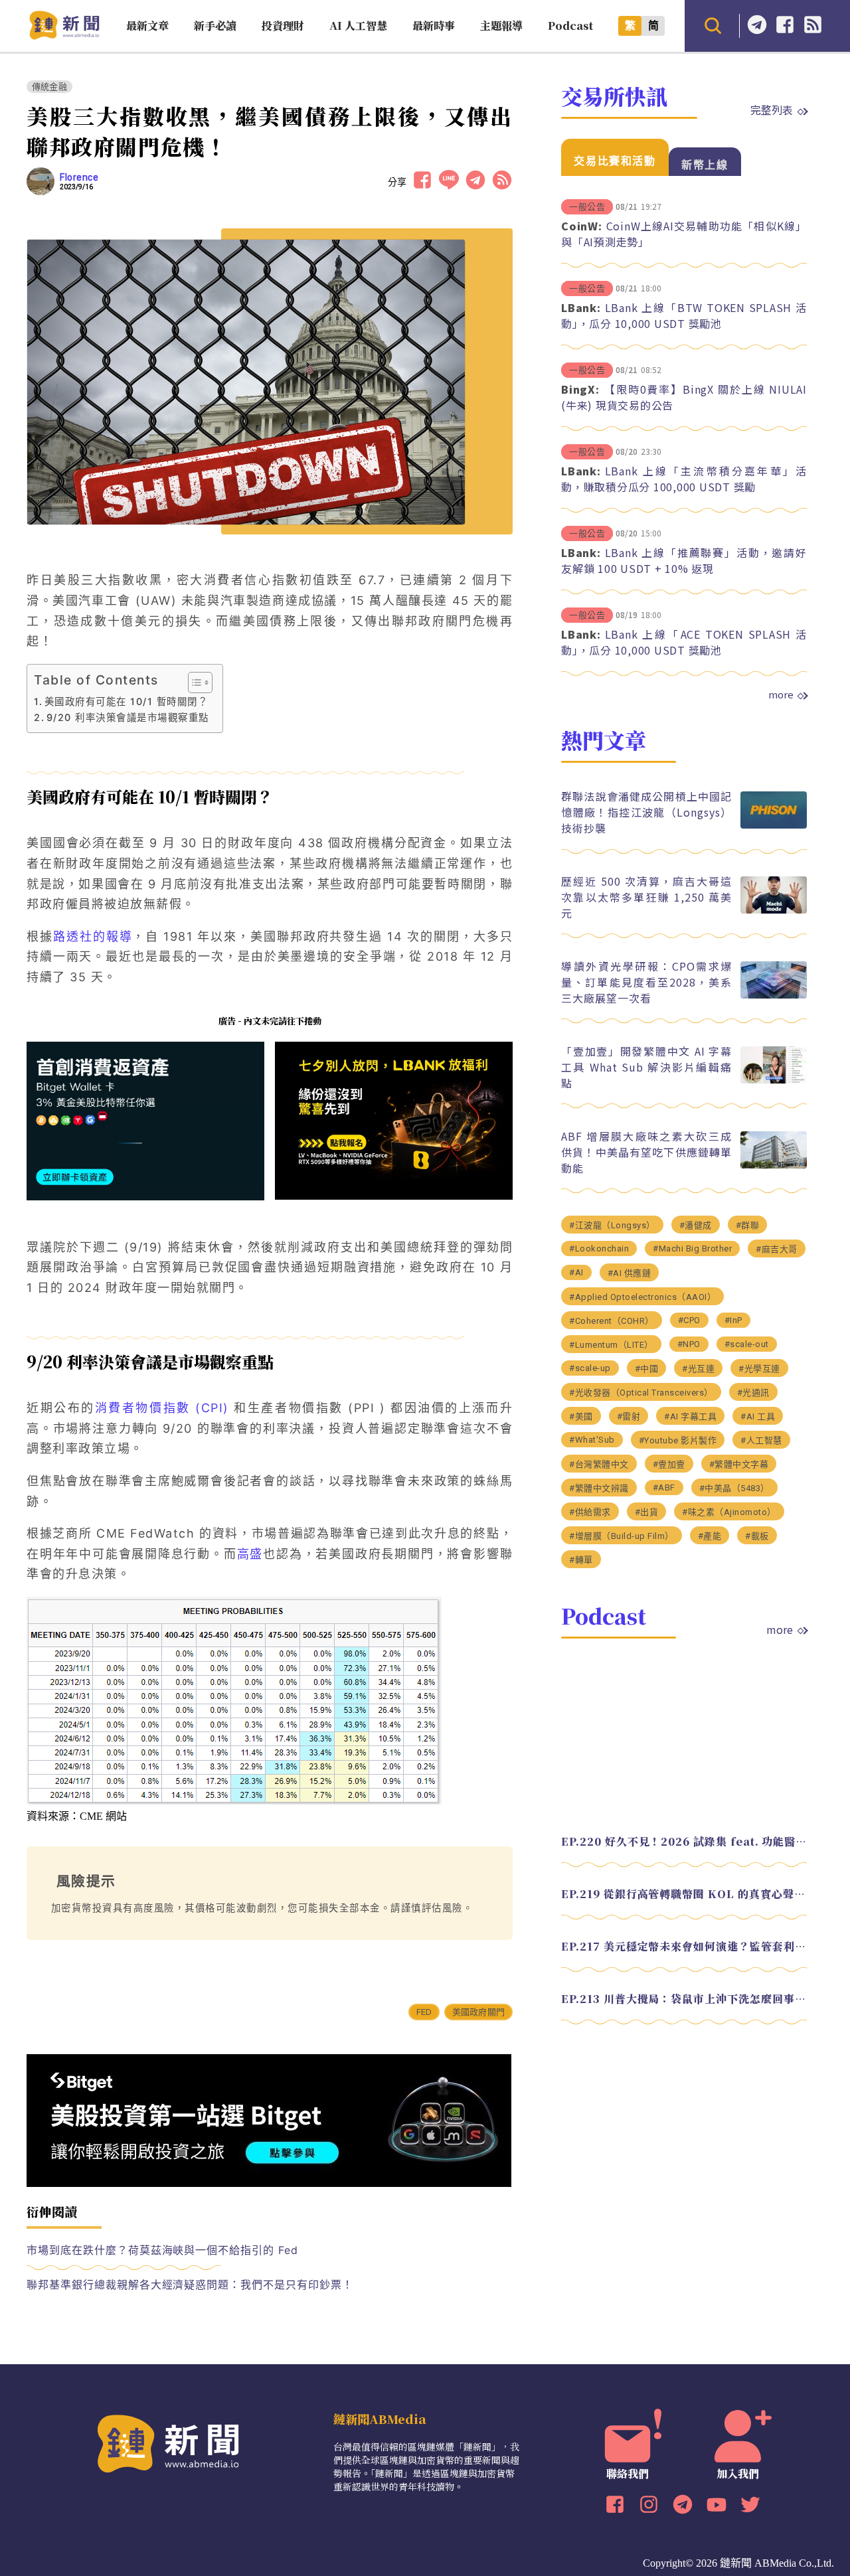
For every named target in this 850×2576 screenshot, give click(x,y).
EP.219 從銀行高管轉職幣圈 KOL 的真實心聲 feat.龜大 (684, 1893)
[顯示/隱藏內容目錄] (194, 683)
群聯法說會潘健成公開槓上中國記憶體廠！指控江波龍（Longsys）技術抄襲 (646, 811)
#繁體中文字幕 (739, 1464)
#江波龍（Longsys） (612, 1225)
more (781, 694)
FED (424, 2012)
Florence (79, 177)
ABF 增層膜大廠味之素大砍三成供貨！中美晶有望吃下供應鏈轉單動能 (646, 1151)
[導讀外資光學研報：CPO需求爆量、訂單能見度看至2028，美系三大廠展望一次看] (774, 995)
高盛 (250, 1554)
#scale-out (747, 1343)
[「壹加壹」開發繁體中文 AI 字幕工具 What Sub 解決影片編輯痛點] (774, 1080)
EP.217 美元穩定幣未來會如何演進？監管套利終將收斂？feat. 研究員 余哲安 (684, 1946)
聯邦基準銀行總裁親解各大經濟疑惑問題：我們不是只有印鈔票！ (190, 2285)
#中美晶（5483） (734, 1488)
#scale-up (590, 1367)
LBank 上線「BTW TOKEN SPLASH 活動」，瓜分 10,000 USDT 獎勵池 (684, 315)
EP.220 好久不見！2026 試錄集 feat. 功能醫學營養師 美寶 (684, 1841)
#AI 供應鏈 (630, 1272)
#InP (733, 1320)
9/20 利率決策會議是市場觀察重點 (128, 717)
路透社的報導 (93, 936)
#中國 (647, 1368)
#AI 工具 (758, 1416)
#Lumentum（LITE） (611, 1344)
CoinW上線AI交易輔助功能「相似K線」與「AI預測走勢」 (684, 234)
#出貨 (647, 1511)
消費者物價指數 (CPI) (162, 1408)
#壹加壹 (669, 1464)
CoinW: (582, 226)
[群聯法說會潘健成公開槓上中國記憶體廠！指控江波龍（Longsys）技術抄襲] (774, 825)
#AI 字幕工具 (690, 1416)
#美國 (581, 1416)
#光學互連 (759, 1368)
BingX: (580, 389)
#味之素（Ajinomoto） (729, 1511)
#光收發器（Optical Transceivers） (641, 1392)
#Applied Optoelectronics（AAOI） (642, 1296)
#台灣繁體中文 (599, 1464)
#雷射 (629, 1416)
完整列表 (772, 110)
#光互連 (698, 1368)
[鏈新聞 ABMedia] (64, 36)
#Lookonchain (599, 1248)
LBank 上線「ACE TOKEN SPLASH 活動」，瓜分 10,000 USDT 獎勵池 (684, 642)
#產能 (710, 1535)
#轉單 (581, 1559)
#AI (576, 1272)
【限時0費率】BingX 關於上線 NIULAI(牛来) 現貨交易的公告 (684, 397)
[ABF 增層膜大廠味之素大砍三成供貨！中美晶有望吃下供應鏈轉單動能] (774, 1165)
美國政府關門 (478, 2012)
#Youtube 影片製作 (678, 1440)
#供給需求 (590, 1511)
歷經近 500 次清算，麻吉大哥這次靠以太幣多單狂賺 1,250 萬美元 (646, 896)
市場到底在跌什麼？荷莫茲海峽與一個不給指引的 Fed (162, 2250)
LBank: (581, 307)
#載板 (757, 1535)
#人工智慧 (761, 1440)
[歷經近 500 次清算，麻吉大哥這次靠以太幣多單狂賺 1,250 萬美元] (774, 910)
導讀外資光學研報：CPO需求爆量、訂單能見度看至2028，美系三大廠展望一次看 (646, 981)
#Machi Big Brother (692, 1248)
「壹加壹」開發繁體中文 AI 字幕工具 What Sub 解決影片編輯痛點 (646, 1066)
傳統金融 (49, 87)
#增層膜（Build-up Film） (622, 1535)
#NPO (689, 1343)
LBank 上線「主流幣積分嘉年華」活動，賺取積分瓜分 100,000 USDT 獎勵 (684, 479)
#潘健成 (696, 1225)
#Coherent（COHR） (612, 1320)
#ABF (664, 1487)
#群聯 (748, 1225)
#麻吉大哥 (777, 1248)
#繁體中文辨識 (599, 1488)
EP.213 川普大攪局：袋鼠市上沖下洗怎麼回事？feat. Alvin (684, 1998)
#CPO (689, 1320)
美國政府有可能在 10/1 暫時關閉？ (126, 701)
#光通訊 (753, 1392)
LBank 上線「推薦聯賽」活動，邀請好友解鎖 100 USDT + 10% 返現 (684, 560)
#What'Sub (592, 1439)
